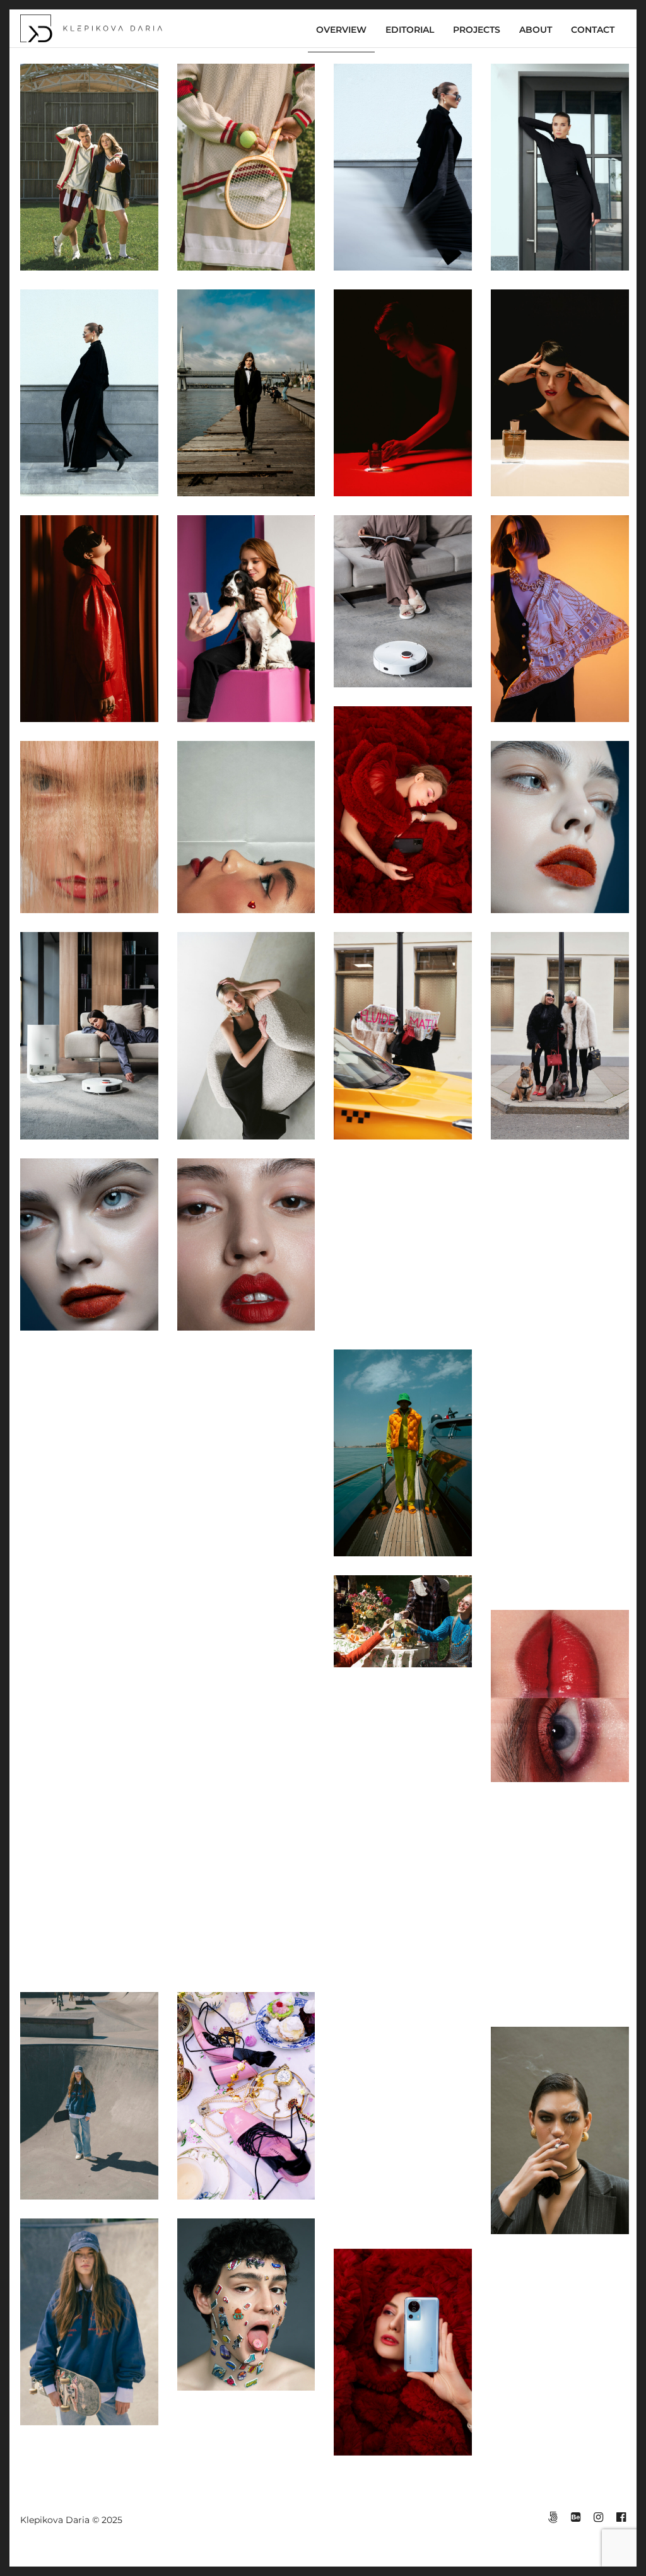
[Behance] (575, 2517)
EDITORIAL (410, 30)
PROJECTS (477, 30)
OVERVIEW (341, 30)
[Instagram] (598, 2517)
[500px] (553, 2517)
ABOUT (536, 30)
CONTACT (593, 30)
